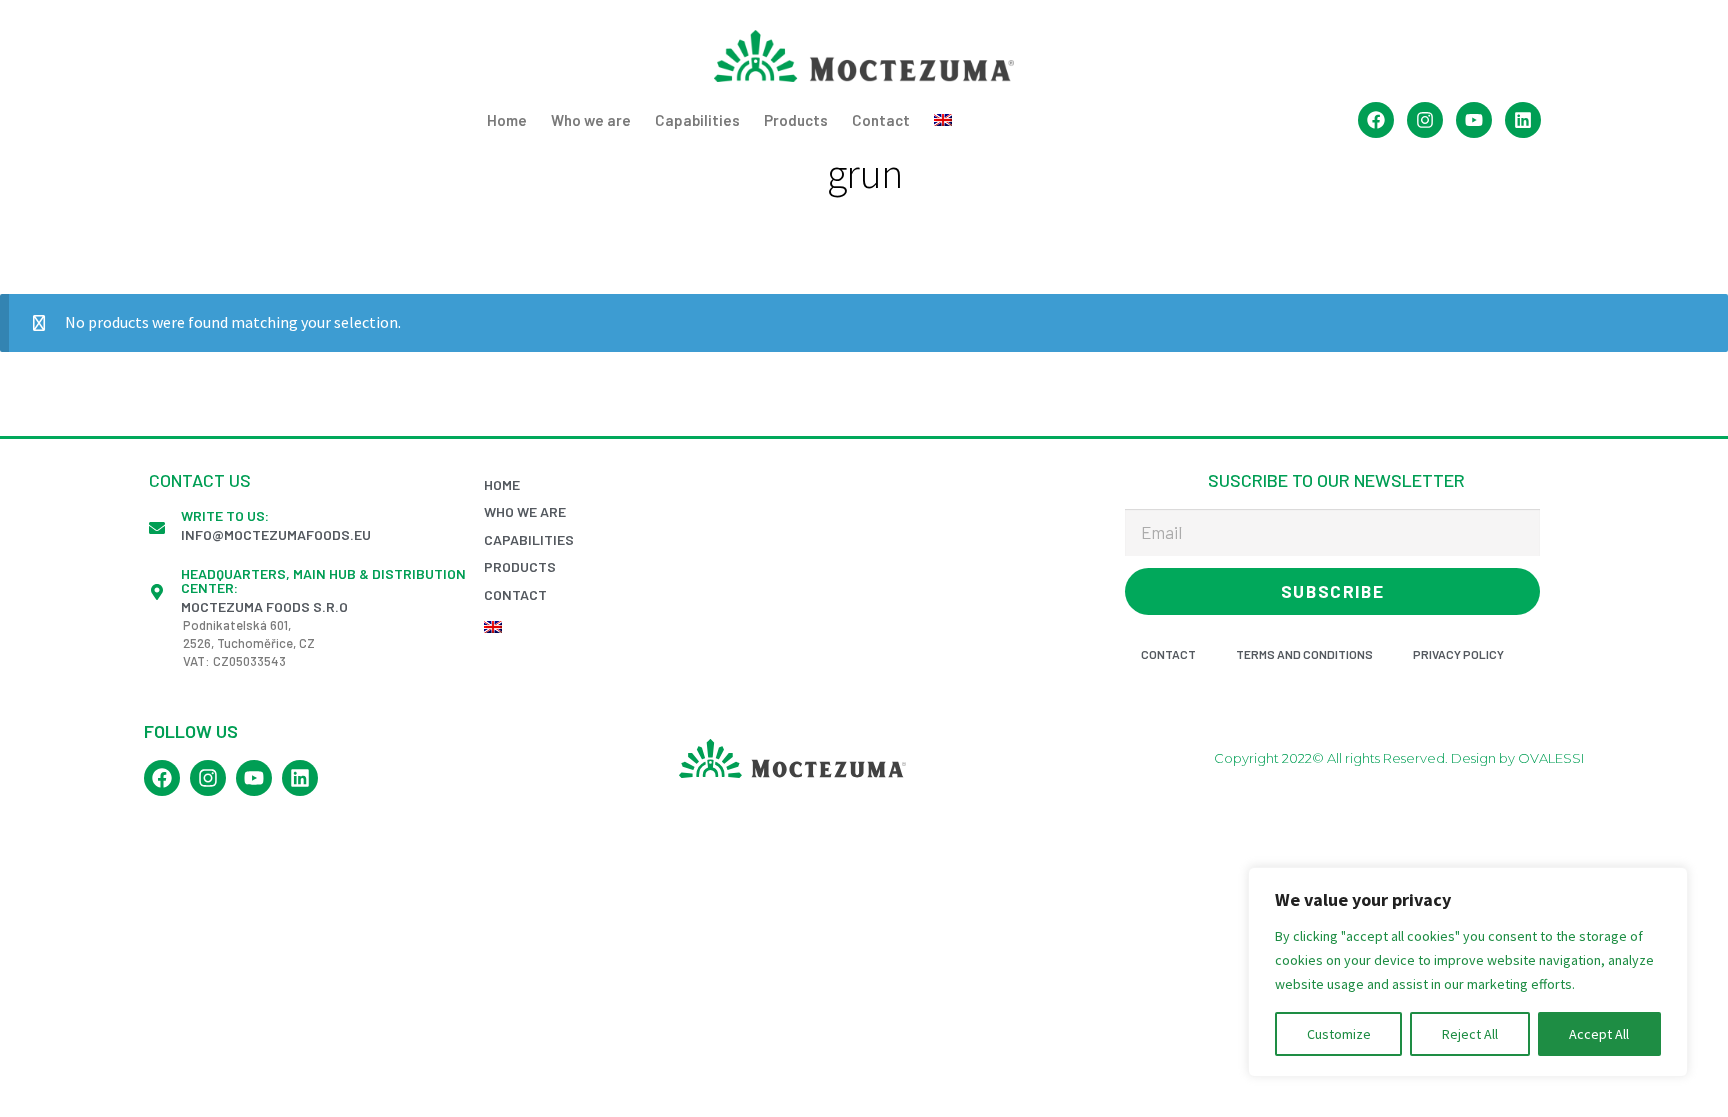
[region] (1468, 972)
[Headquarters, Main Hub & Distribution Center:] (157, 592)
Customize (1339, 1034)
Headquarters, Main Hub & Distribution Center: (323, 580)
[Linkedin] (1523, 120)
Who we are (591, 120)
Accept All (1599, 1034)
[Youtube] (1474, 120)
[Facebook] (1376, 120)
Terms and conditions (1304, 654)
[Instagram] (1425, 120)
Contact (881, 120)
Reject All (1470, 1034)
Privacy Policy (1458, 654)
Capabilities (697, 120)
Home (507, 120)
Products (796, 120)
